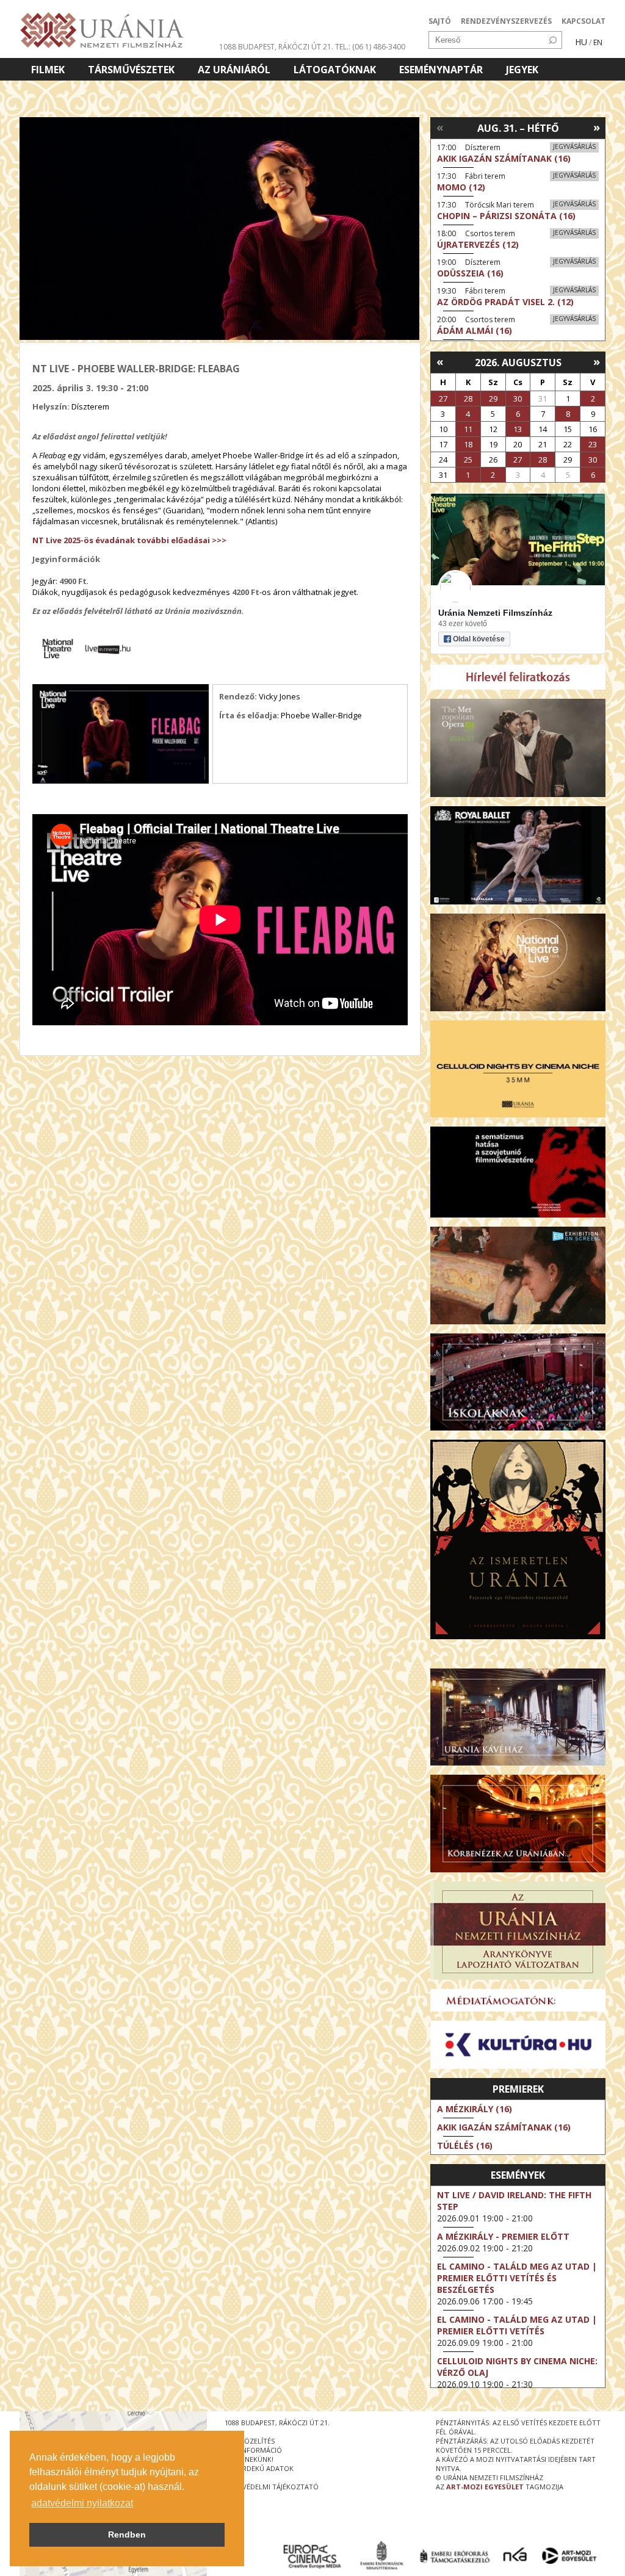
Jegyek (522, 70)
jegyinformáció (253, 2450)
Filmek (48, 70)
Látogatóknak (335, 70)
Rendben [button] (127, 2535)
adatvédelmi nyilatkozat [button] (82, 2503)
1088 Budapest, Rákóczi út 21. (276, 47)
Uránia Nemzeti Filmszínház (495, 613)
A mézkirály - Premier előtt (503, 2236)
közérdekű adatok (259, 2468)
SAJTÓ (440, 21)
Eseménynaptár (441, 70)
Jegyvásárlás (574, 146)
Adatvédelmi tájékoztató (272, 2487)
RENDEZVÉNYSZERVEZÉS (506, 21)
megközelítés (250, 2441)
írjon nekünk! (249, 2459)
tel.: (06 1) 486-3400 (370, 47)
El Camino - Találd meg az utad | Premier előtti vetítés (517, 2325)
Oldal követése (479, 639)
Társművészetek (131, 70)
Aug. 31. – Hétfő (518, 128)
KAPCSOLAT (583, 21)
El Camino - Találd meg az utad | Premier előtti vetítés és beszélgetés (517, 2278)
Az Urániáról (234, 70)
